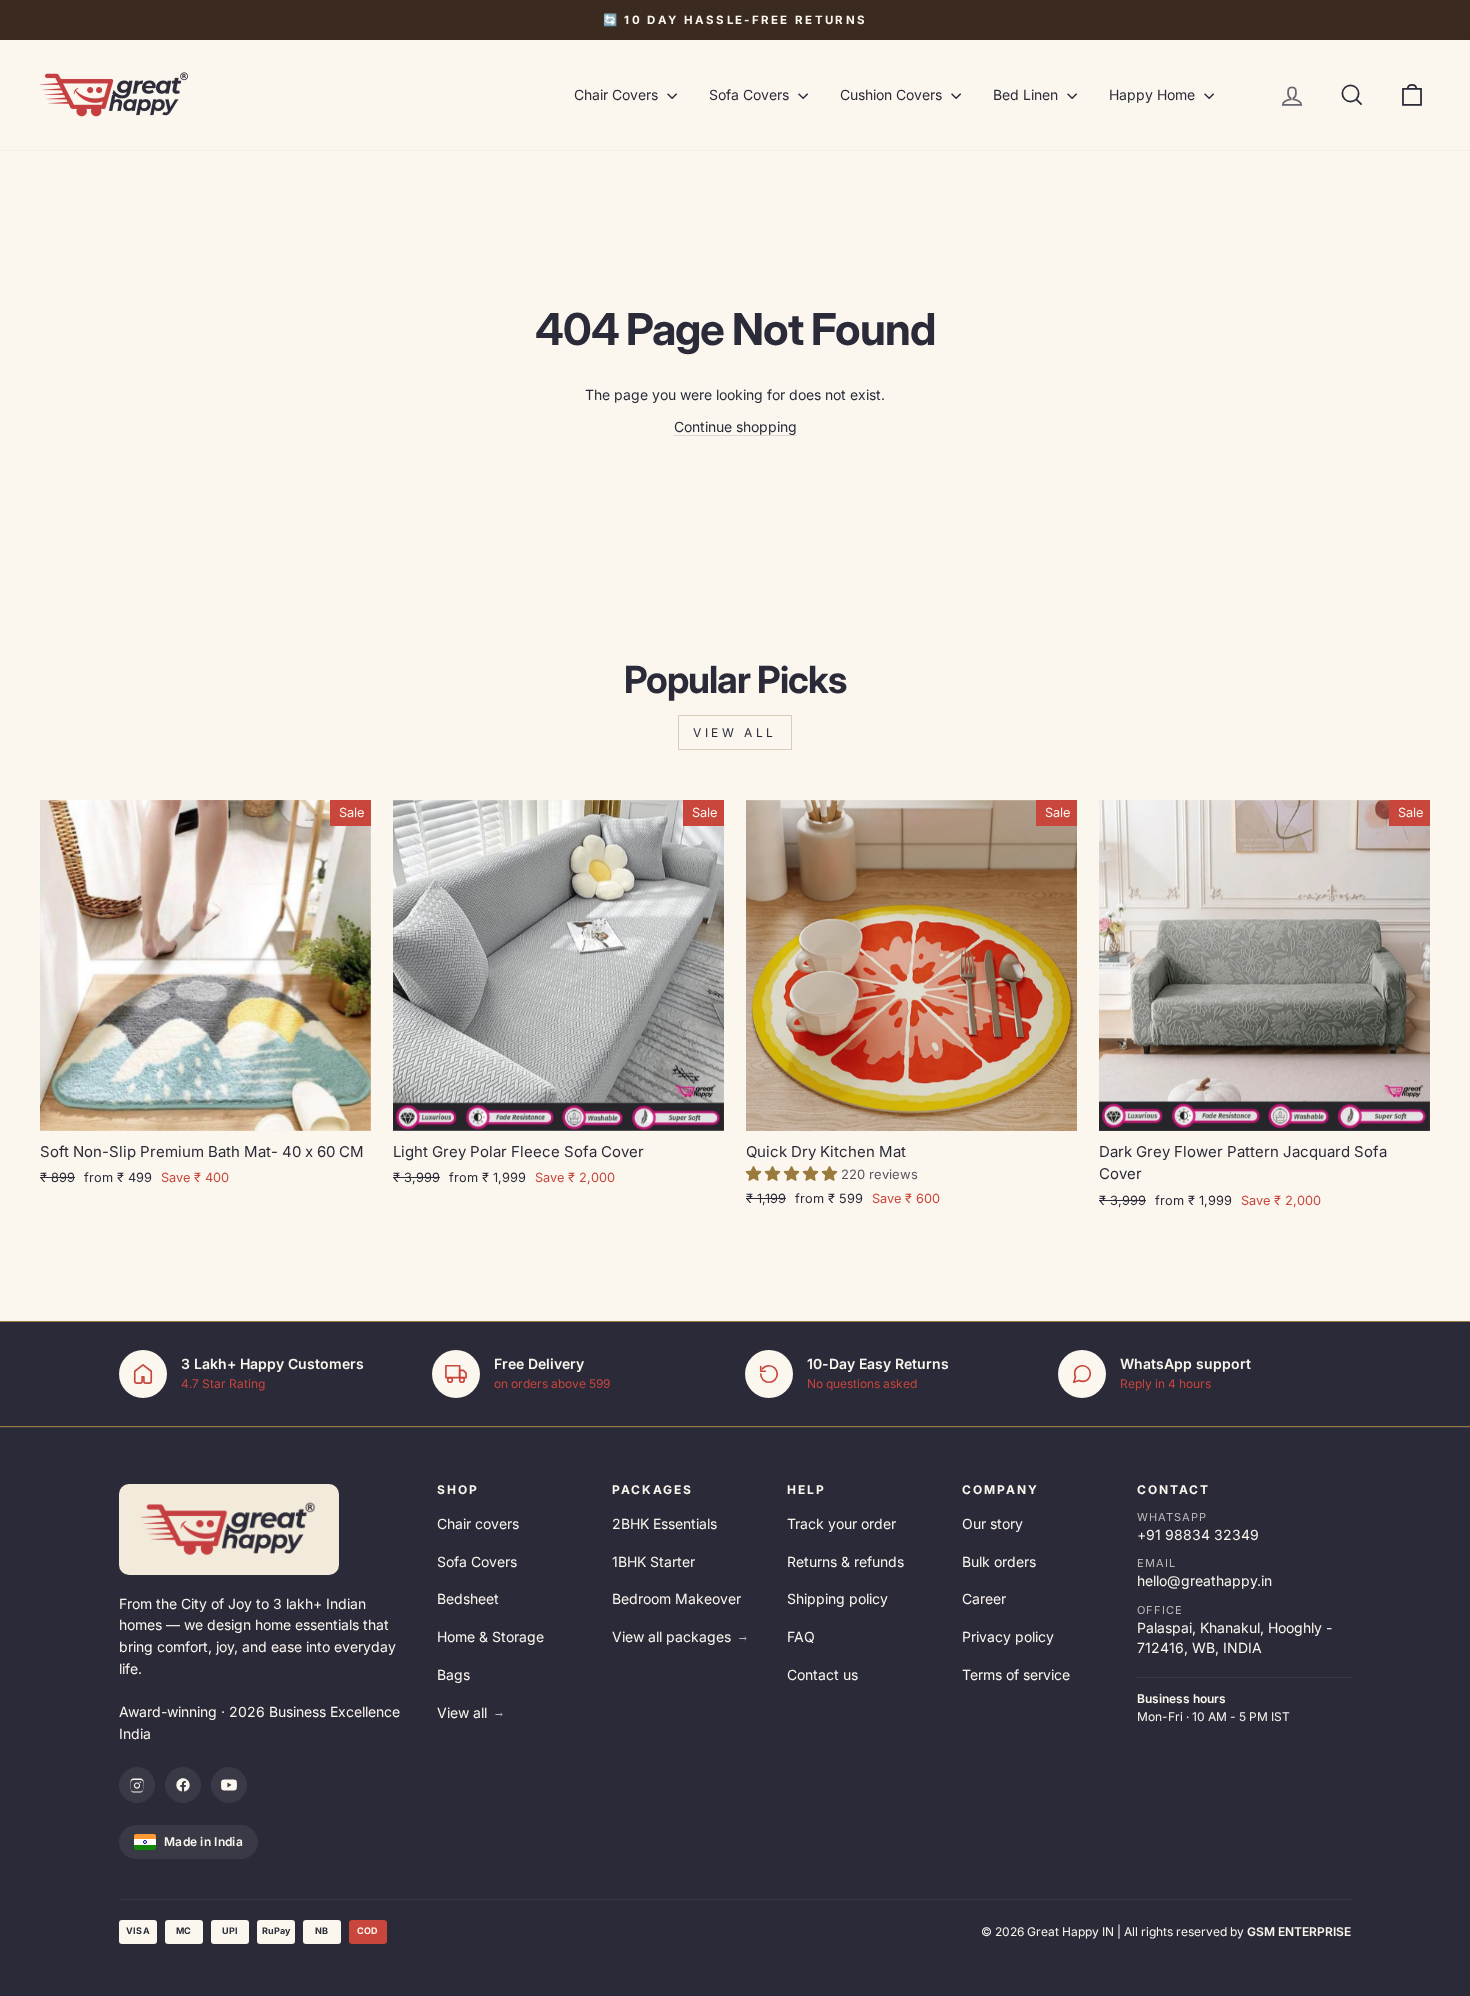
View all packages (680, 1636)
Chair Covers (618, 94)
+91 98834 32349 (1198, 1534)
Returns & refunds (845, 1561)
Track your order (841, 1523)
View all (735, 732)
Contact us (822, 1674)
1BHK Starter (653, 1561)
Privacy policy (1008, 1636)
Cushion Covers (893, 94)
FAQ (801, 1636)
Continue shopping (735, 426)
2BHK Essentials (664, 1523)
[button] (793, 1173)
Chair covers (478, 1523)
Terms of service (1016, 1674)
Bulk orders (999, 1561)
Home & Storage (490, 1636)
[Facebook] (183, 1785)
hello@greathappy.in (1204, 1580)
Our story (992, 1523)
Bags (453, 1674)
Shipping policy (837, 1598)
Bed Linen (1027, 94)
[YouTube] (229, 1785)
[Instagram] (137, 1785)
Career (984, 1598)
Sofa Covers (751, 94)
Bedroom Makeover (676, 1598)
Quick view (206, 1106)
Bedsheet (468, 1598)
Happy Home (1154, 94)
